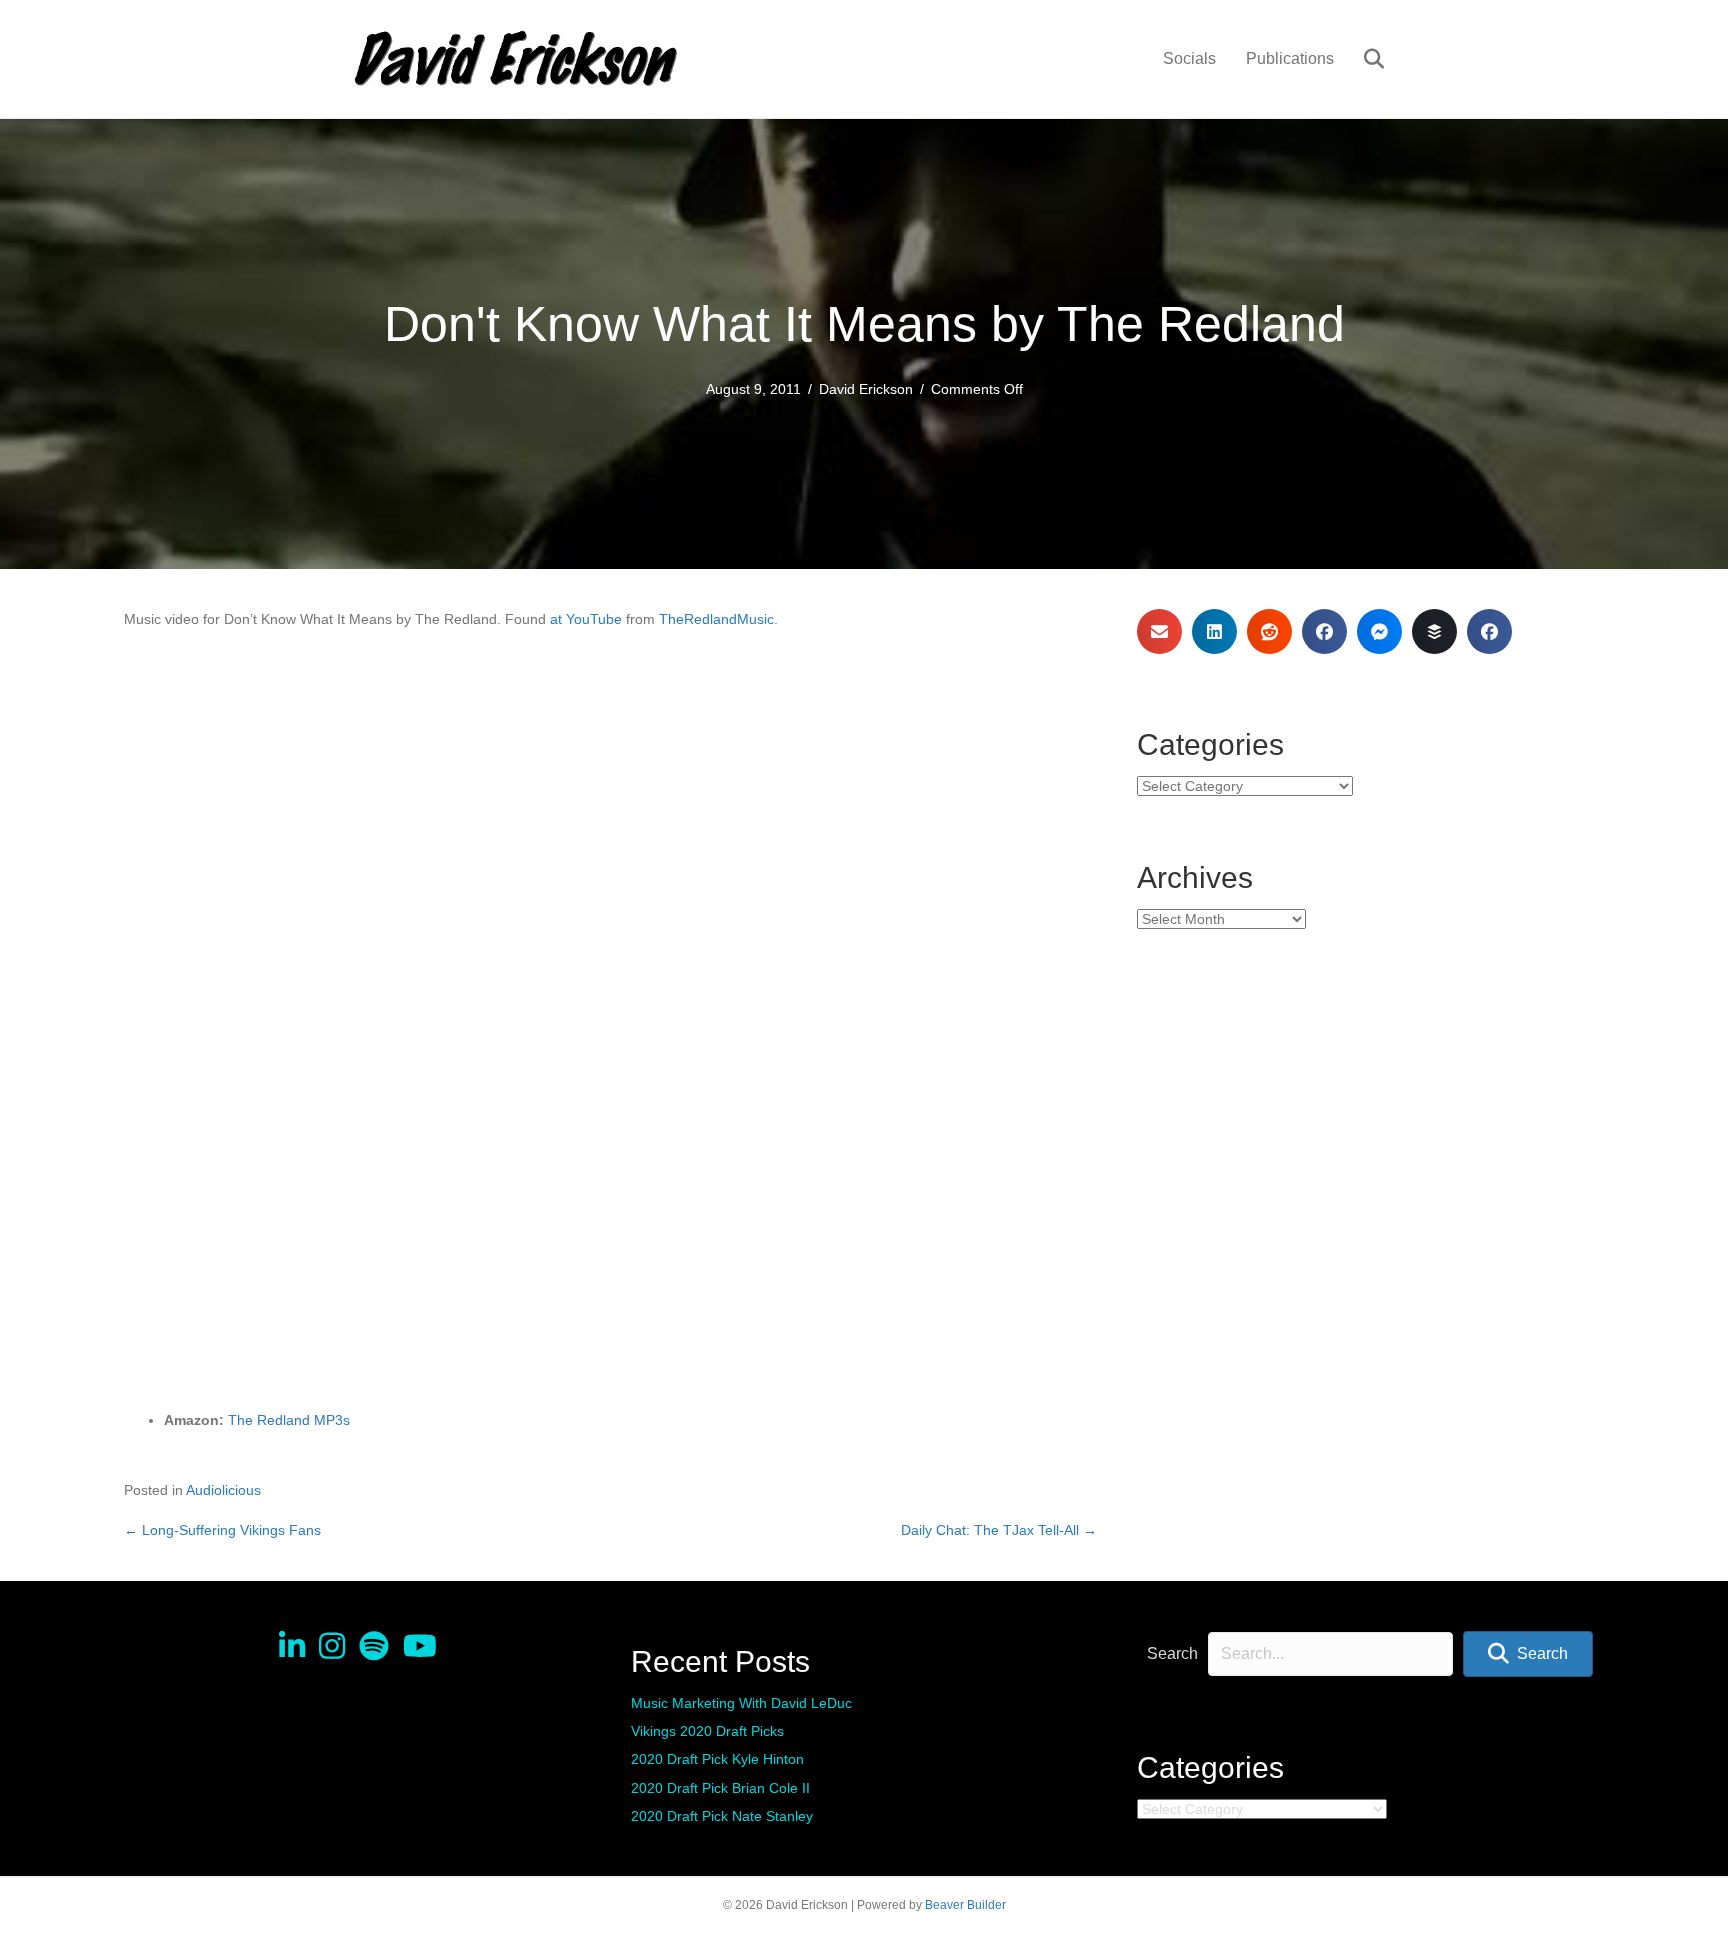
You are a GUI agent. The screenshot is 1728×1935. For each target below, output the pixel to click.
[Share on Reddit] (1269, 631)
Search (1172, 1653)
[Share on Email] (1159, 631)
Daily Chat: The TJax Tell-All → (999, 1530)
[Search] (1361, 59)
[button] (1528, 1654)
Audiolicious (223, 1490)
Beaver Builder (965, 1905)
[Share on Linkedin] (1214, 631)
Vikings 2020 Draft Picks (707, 1731)
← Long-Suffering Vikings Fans (222, 1530)
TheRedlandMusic (716, 619)
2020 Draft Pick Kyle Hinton (717, 1759)
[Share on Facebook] (1324, 631)
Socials (1189, 58)
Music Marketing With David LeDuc (741, 1703)
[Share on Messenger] (1379, 631)
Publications (1290, 58)
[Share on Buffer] (1434, 631)
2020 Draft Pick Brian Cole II (720, 1788)
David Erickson (866, 389)
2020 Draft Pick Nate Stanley (722, 1816)
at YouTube (586, 619)
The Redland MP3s (289, 1420)
